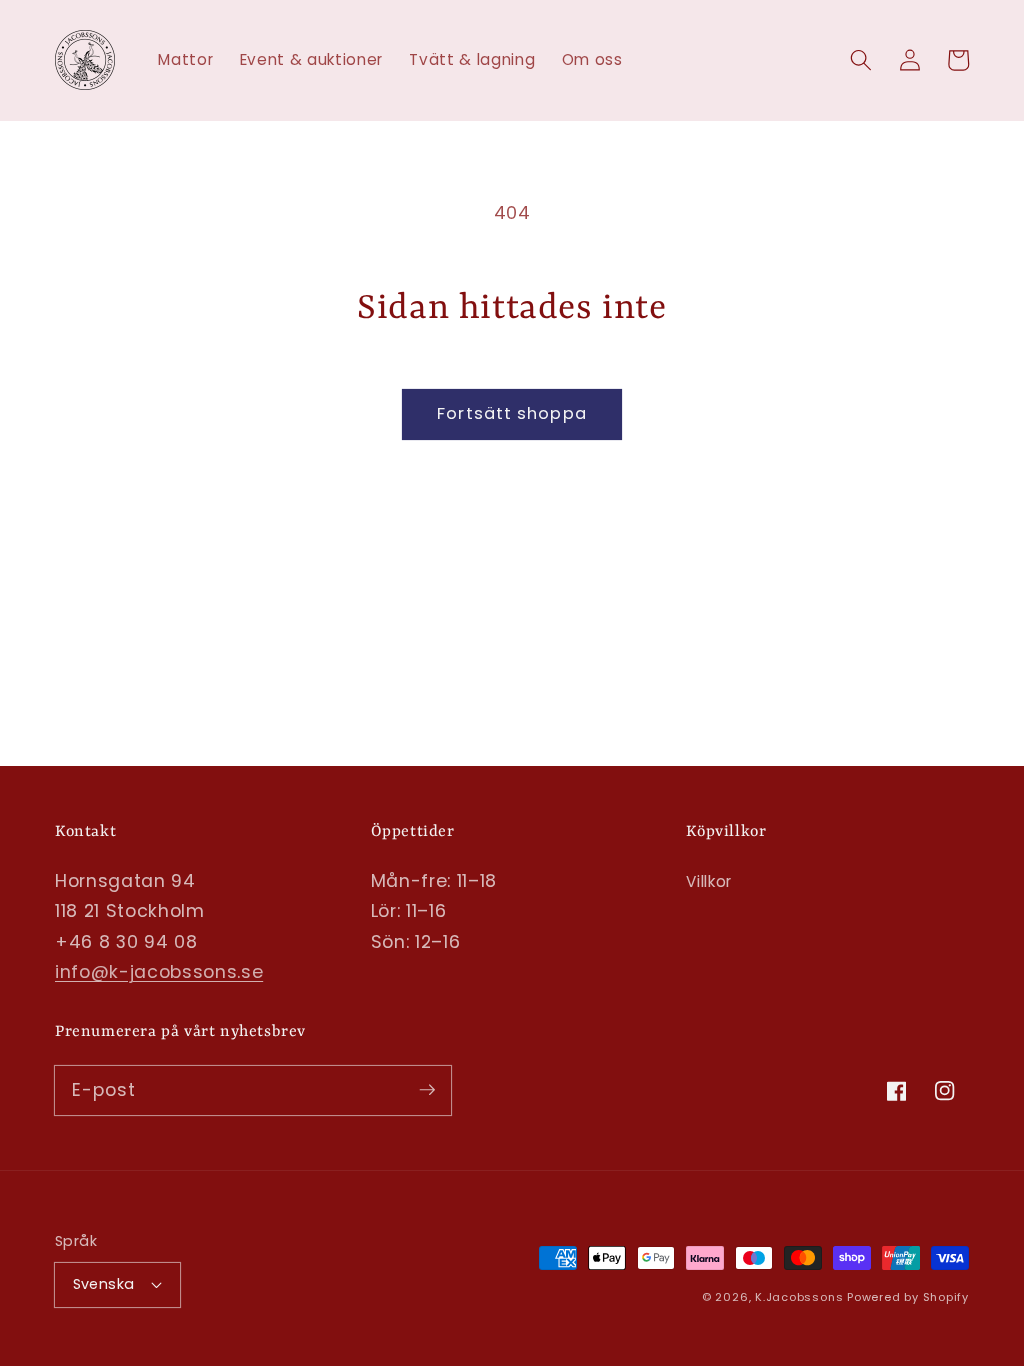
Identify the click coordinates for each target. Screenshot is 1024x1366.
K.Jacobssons (801, 1297)
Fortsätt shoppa (512, 413)
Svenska (104, 1284)
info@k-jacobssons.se (159, 972)
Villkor (709, 881)
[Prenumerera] (427, 1090)
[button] (861, 60)
